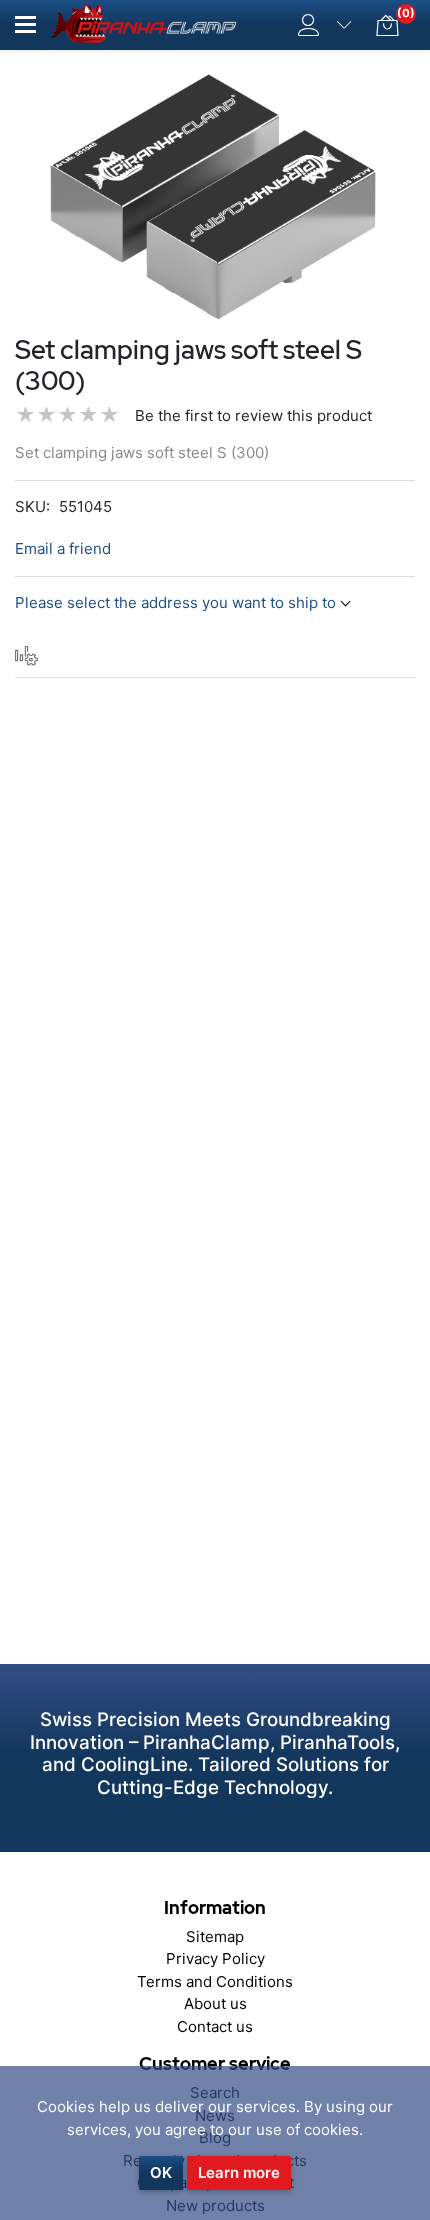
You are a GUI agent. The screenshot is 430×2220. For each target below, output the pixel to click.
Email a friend (63, 548)
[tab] (27, 656)
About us (215, 2003)
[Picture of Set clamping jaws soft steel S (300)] (215, 196)
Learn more (239, 2172)
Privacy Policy (215, 1958)
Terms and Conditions (215, 1981)
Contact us (215, 2026)
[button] (25, 24)
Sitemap (215, 1936)
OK (161, 2172)
